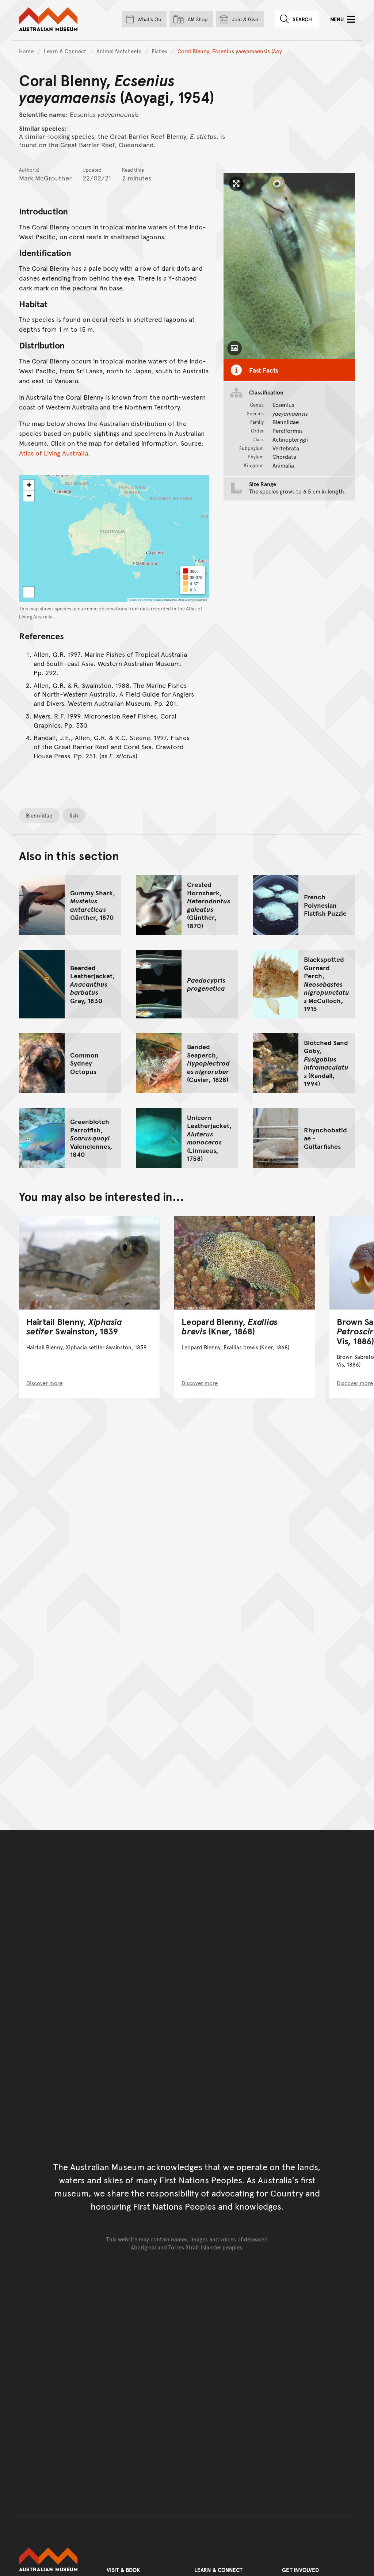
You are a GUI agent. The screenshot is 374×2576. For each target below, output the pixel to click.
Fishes (159, 51)
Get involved (300, 2570)
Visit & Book (123, 2570)
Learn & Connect (65, 51)
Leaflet (133, 600)
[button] (29, 485)
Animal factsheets (119, 51)
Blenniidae (39, 815)
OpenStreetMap (152, 600)
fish (74, 815)
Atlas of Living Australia (54, 453)
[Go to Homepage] (56, 2560)
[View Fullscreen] (29, 592)
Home (26, 51)
